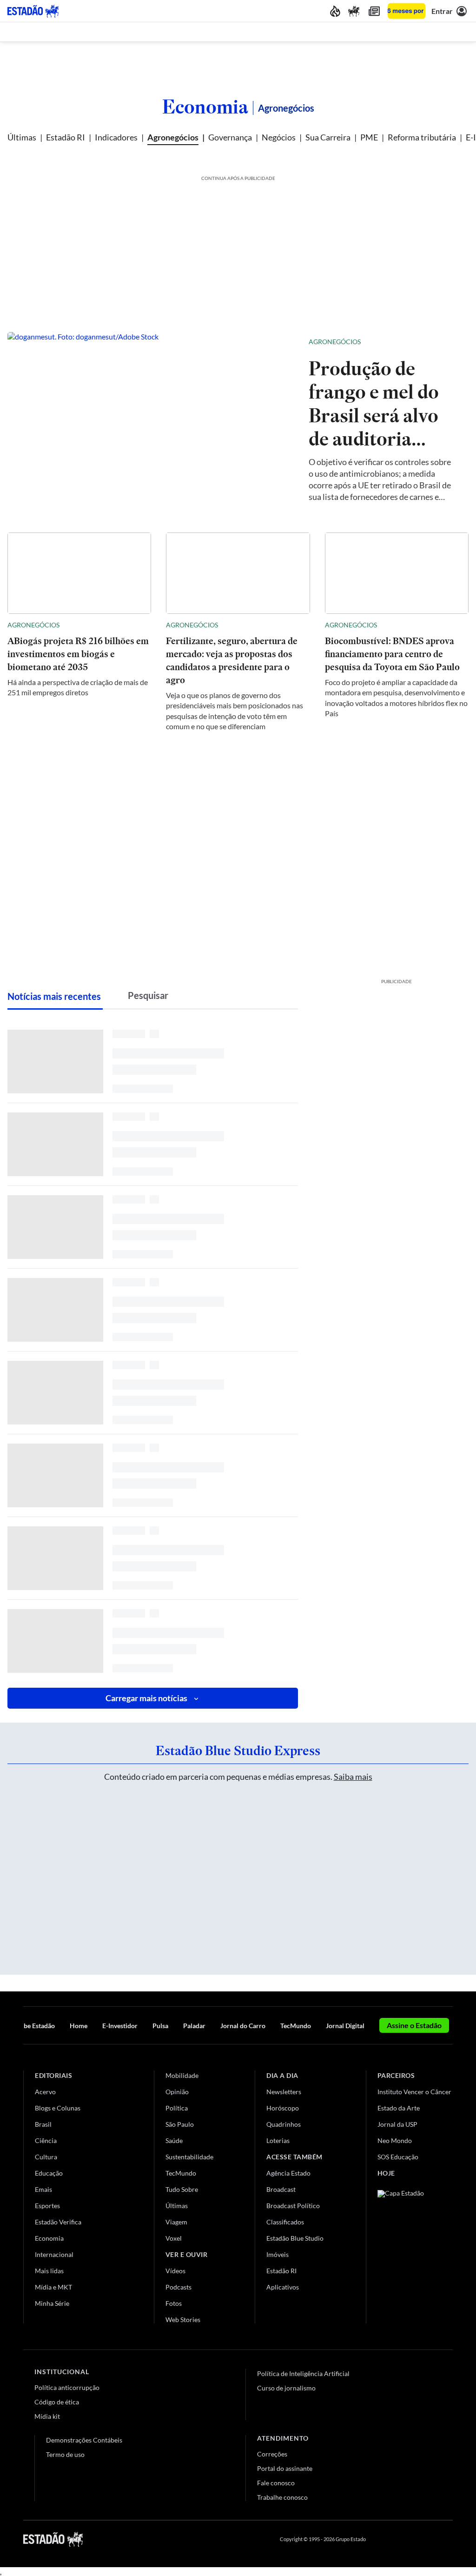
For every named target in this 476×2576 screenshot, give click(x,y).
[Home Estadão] (33, 11)
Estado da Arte (399, 2108)
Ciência (46, 2140)
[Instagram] (427, 2539)
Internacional (54, 2254)
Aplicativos (283, 2287)
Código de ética (57, 2402)
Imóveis (278, 2254)
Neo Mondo (395, 2140)
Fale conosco (276, 2483)
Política (177, 2108)
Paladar (194, 2026)
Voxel (174, 2238)
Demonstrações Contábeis (84, 2440)
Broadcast (281, 2189)
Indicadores (116, 137)
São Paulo (180, 2124)
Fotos (174, 2303)
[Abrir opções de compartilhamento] (446, 342)
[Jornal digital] (374, 11)
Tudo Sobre (182, 2189)
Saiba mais (353, 1777)
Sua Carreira (328, 137)
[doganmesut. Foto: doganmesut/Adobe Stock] (151, 419)
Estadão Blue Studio (295, 2238)
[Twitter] (403, 2539)
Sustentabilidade (189, 2157)
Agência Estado (288, 2173)
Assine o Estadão (414, 2025)
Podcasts (178, 2287)
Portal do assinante (285, 2468)
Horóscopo (283, 2108)
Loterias (278, 2140)
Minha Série (52, 2303)
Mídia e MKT (53, 2287)
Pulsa (160, 2026)
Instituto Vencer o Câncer (414, 2092)
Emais (43, 2189)
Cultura (46, 2157)
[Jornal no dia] (415, 2253)
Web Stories (183, 2320)
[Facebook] (382, 2539)
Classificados (285, 2222)
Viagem (176, 2222)
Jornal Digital (345, 2026)
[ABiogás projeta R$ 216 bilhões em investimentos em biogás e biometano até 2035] (79, 573)
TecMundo (296, 2026)
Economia (205, 107)
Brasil (43, 2124)
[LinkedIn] (448, 2539)
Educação (49, 2173)
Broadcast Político (293, 2206)
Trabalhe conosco (282, 2497)
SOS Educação (398, 2157)
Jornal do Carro (243, 2026)
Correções (272, 2454)
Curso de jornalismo (286, 2388)
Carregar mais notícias (146, 1698)
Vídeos (175, 2271)
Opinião (177, 2092)
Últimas (22, 137)
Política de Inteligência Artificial (303, 2373)
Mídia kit (47, 2416)
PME (369, 137)
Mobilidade (182, 2075)
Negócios (279, 137)
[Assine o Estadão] (407, 11)
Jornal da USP (397, 2124)
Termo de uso (65, 2454)
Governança (230, 137)
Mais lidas (49, 2271)
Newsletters (284, 2092)
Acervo (45, 2092)
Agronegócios (173, 137)
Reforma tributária (422, 137)
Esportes (47, 2206)
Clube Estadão (34, 2026)
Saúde (174, 2140)
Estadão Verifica (58, 2222)
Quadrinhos (284, 2124)
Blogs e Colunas (58, 2108)
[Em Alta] (335, 11)
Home (79, 2026)
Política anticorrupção (67, 2387)
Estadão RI (66, 137)
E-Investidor (120, 2026)
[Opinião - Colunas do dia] (354, 11)
